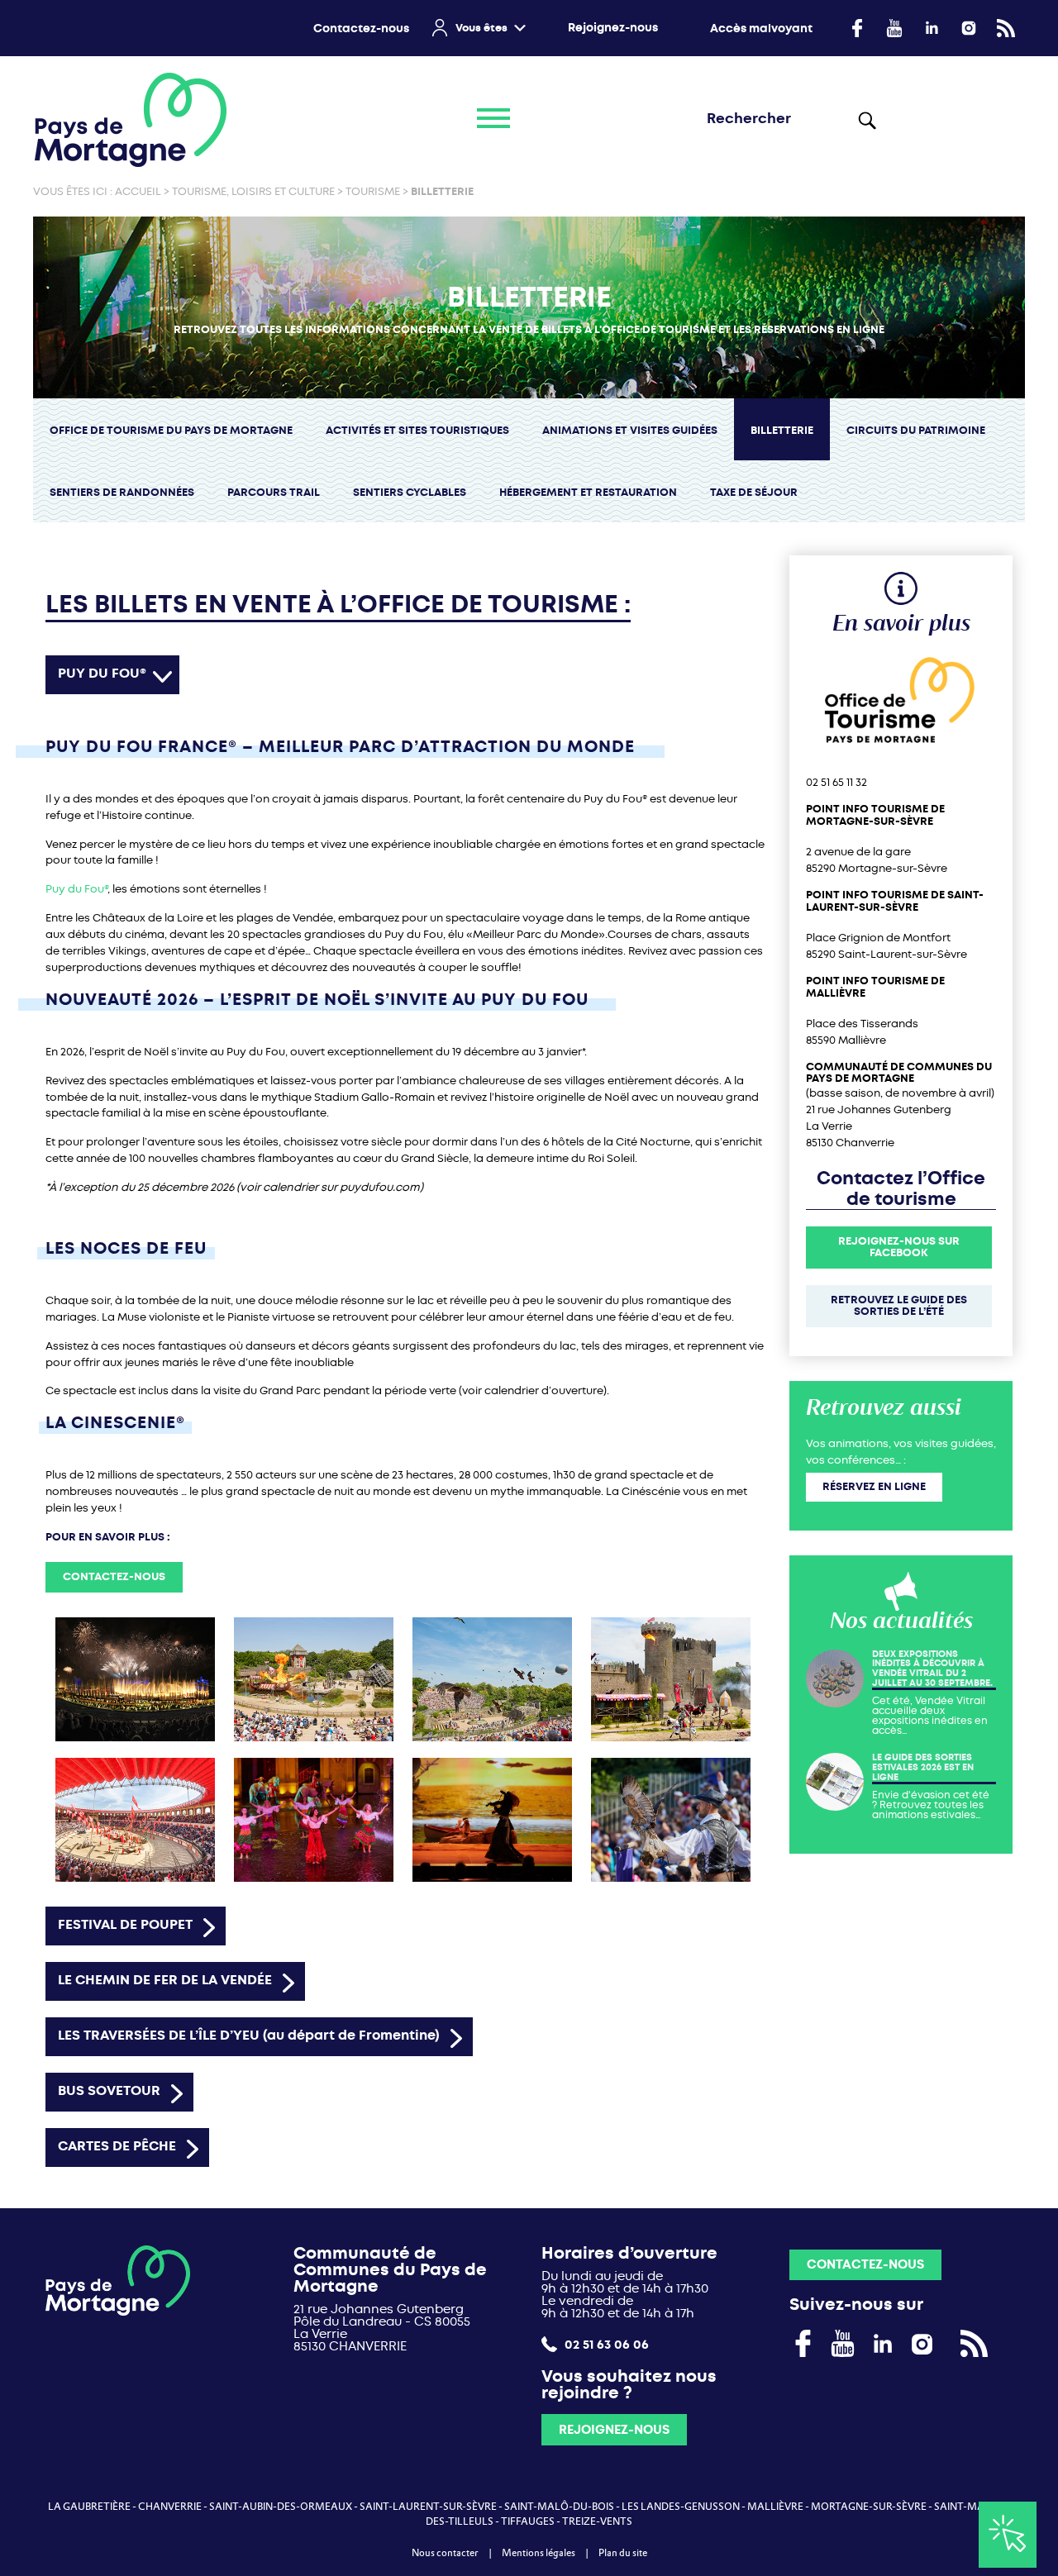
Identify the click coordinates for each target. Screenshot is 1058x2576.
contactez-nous (114, 1576)
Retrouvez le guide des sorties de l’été (899, 1306)
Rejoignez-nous (613, 28)
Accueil (138, 191)
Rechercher (866, 120)
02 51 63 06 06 (605, 2344)
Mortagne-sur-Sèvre (869, 2507)
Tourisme (373, 191)
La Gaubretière (89, 2507)
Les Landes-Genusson (681, 2507)
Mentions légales (539, 2553)
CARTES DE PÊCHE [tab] (117, 2146)
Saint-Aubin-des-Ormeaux (281, 2507)
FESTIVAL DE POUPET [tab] (125, 1924)
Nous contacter (445, 2553)
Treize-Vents (597, 2521)
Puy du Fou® (76, 889)
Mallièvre (775, 2507)
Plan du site (623, 2553)
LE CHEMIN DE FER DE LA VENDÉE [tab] (165, 1980)
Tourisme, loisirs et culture (253, 191)
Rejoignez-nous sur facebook (899, 1247)
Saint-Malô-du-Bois (559, 2507)
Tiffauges (528, 2521)
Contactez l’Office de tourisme (901, 1189)
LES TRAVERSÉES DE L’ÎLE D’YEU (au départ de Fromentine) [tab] (249, 2035)
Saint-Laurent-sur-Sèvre (428, 2507)
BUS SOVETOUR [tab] (109, 2090)
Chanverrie (170, 2507)
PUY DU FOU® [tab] (102, 673)
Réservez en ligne (874, 1486)
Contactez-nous (361, 29)
